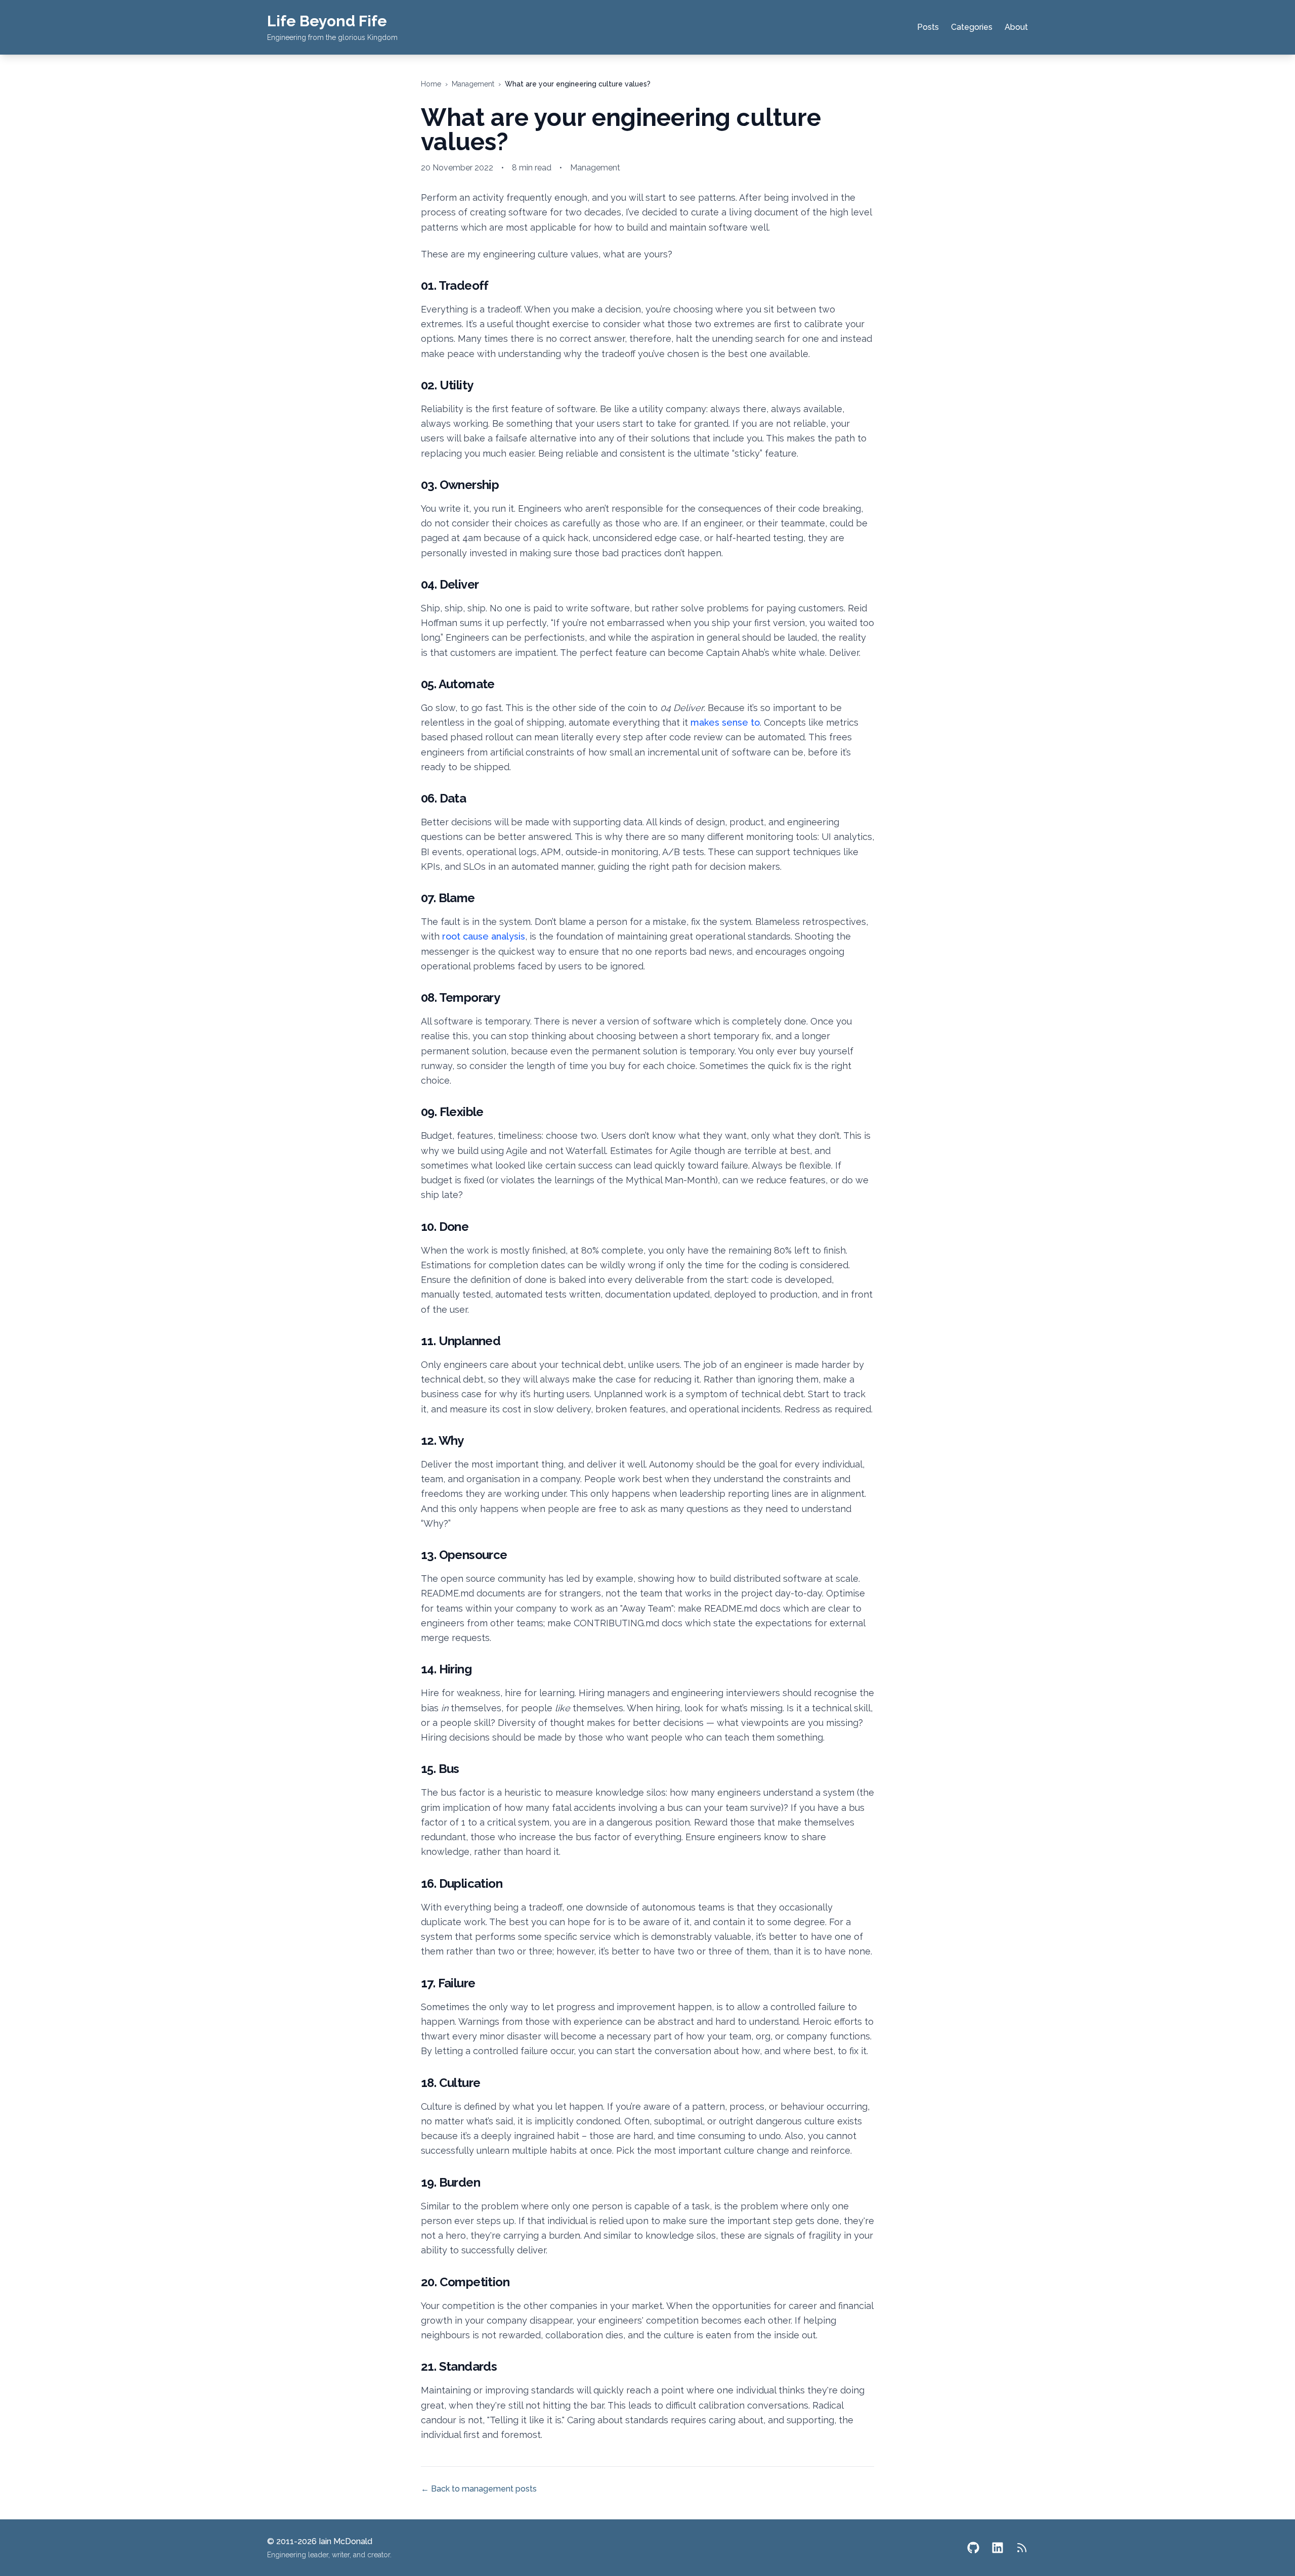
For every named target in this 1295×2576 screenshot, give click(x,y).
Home (431, 84)
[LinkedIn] (998, 2548)
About (1016, 27)
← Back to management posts (479, 2489)
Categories (972, 27)
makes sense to (725, 722)
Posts (928, 27)
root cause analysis (484, 936)
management (473, 84)
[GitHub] (973, 2548)
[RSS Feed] (1022, 2548)
